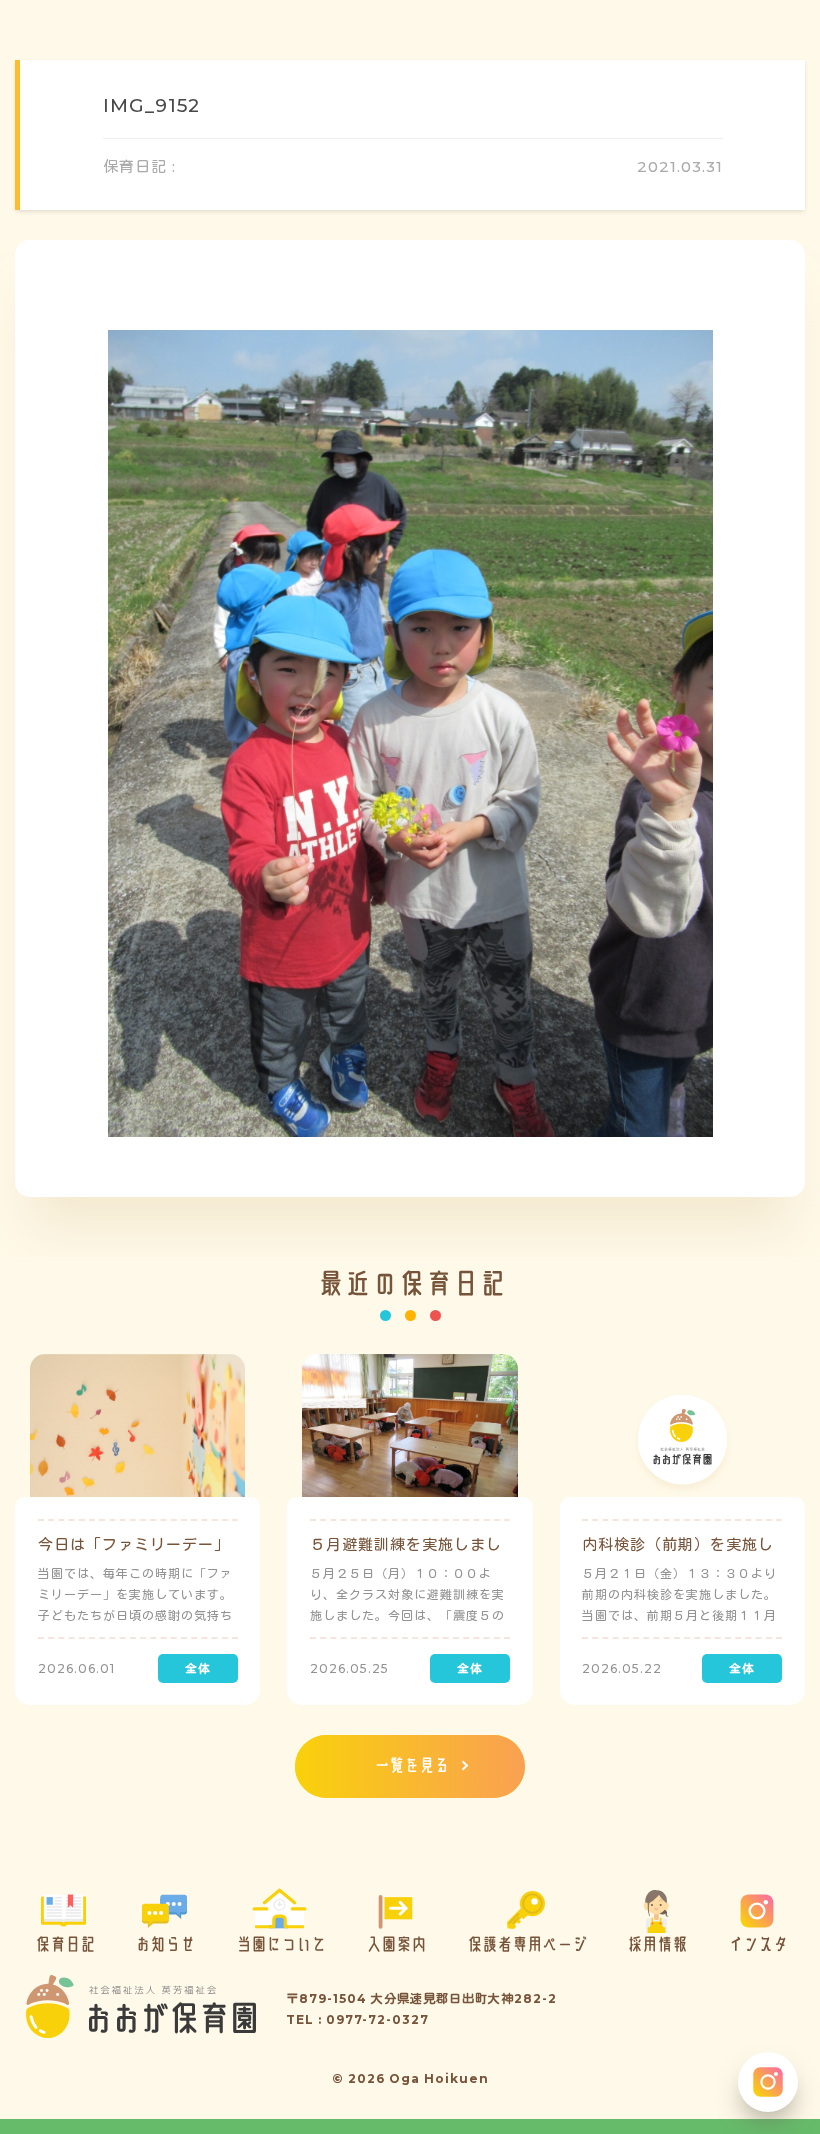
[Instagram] (768, 2082)
